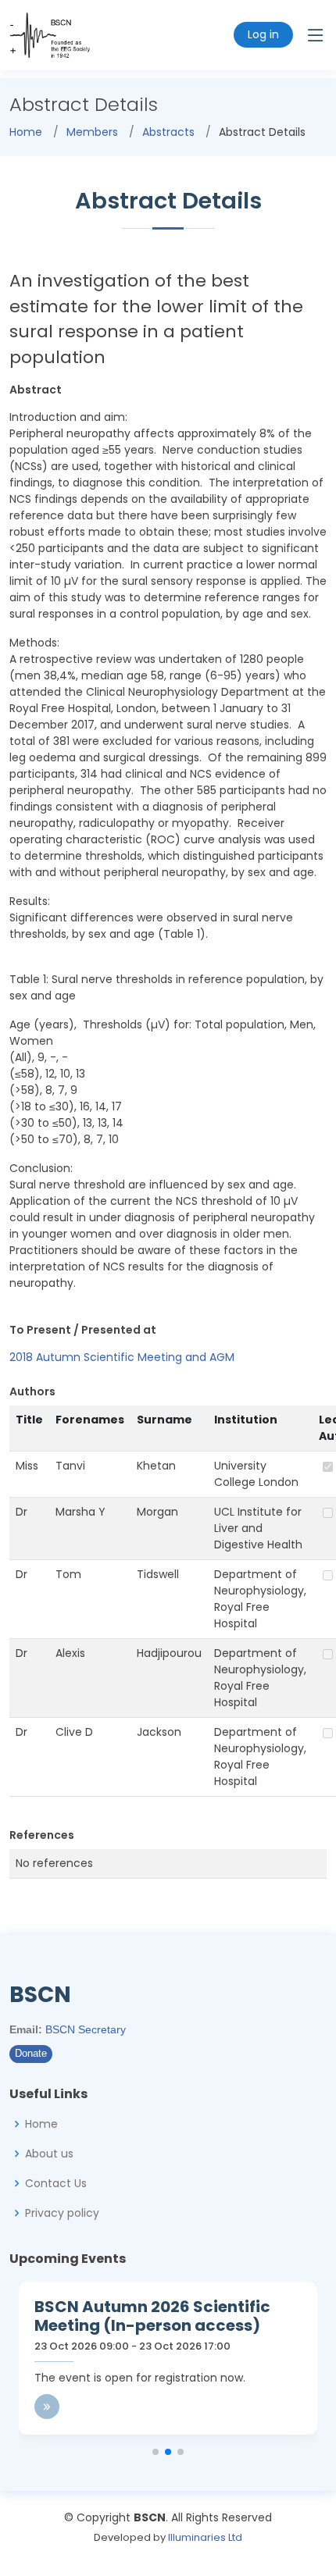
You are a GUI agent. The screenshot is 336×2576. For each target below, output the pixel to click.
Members (92, 132)
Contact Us (56, 2183)
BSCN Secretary (86, 2029)
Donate (31, 2054)
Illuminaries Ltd (205, 2537)
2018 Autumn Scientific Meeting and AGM (122, 1357)
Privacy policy (62, 2213)
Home (26, 132)
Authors (32, 1391)
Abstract (36, 390)
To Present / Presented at (83, 1330)
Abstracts (168, 132)
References (42, 1835)
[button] (155, 2452)
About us (49, 2154)
